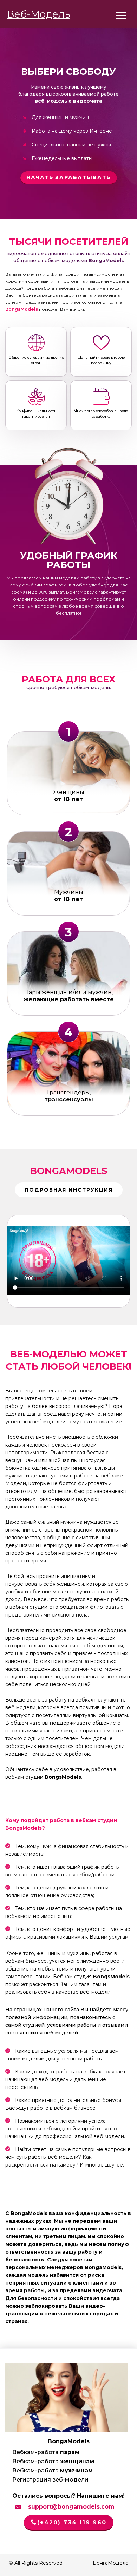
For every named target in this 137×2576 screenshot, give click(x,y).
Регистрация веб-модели (50, 2480)
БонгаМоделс (82, 592)
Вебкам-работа (46, 2452)
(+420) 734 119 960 (72, 2522)
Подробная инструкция (69, 1190)
